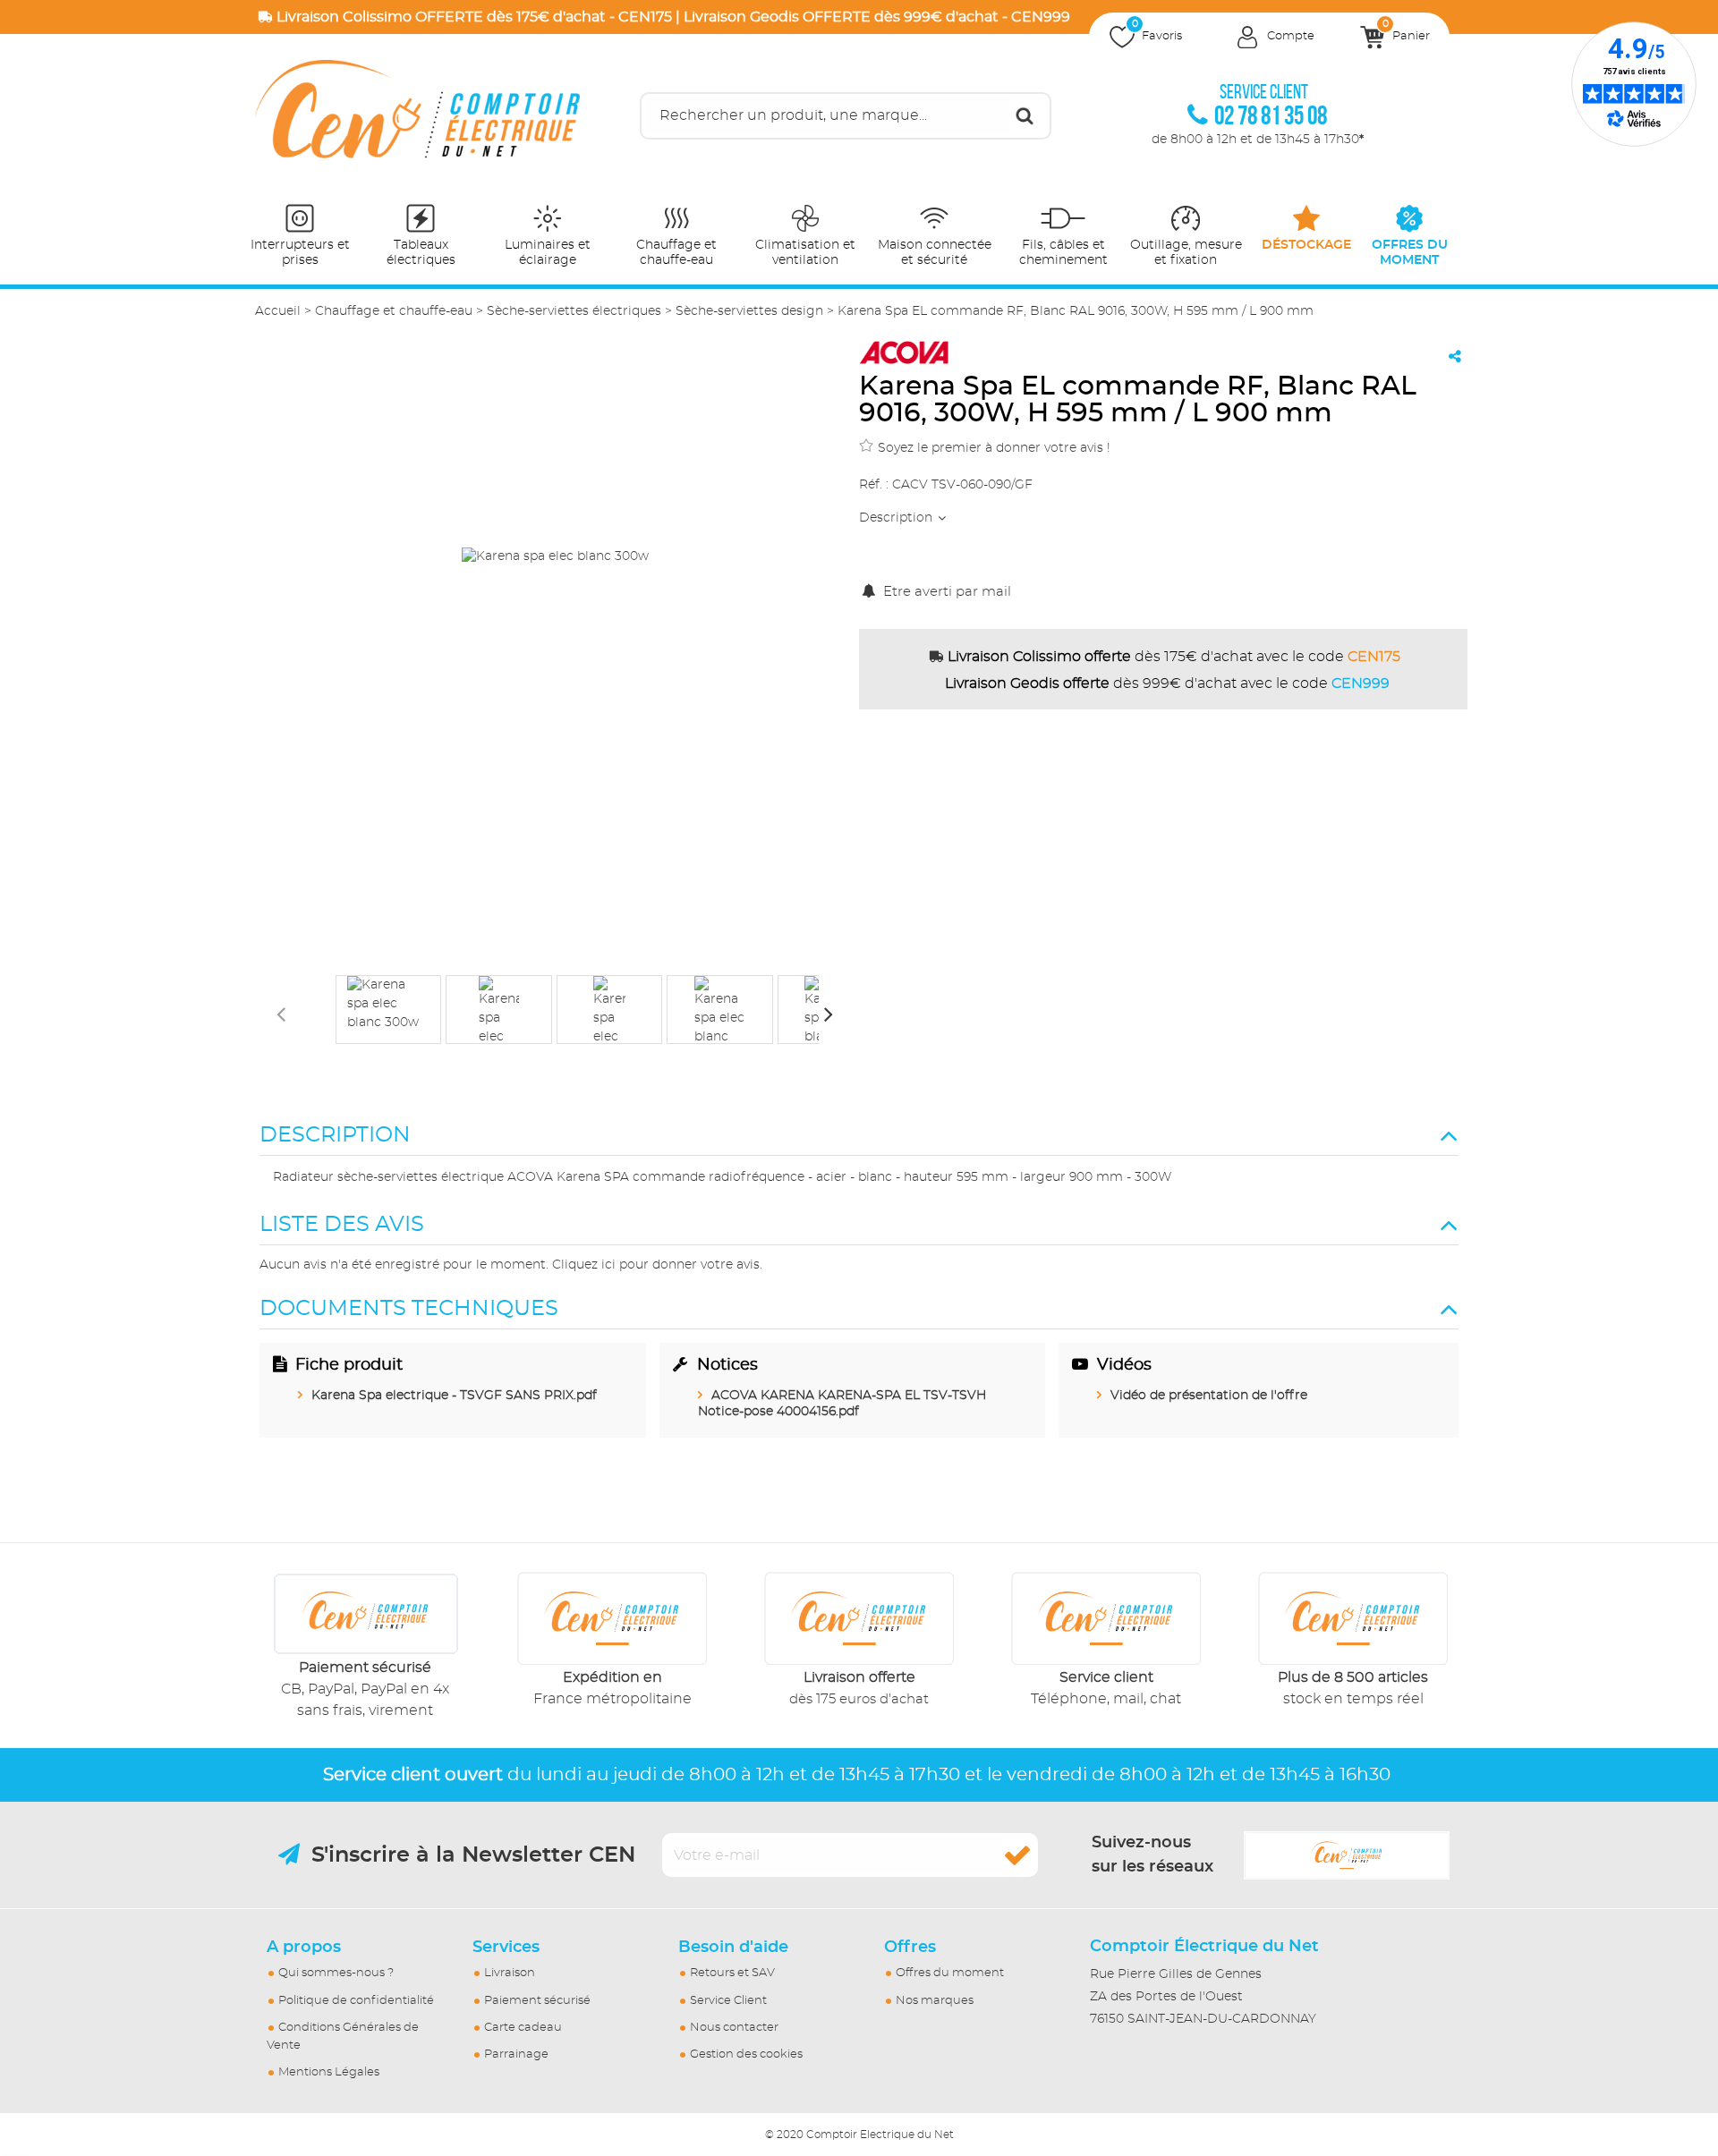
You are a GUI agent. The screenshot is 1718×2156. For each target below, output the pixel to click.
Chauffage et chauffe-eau (676, 253)
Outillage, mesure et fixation (1186, 253)
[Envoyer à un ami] (1455, 356)
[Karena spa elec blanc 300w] (388, 1010)
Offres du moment (950, 1973)
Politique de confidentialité (356, 2001)
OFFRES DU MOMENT (1410, 253)
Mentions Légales (329, 2072)
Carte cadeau (523, 2028)
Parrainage (516, 2054)
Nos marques (935, 2001)
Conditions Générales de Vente (343, 2037)
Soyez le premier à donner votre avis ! (994, 448)
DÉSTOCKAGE (1306, 245)
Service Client (728, 2001)
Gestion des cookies (746, 2054)
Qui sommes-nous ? (336, 1973)
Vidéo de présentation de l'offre (1209, 1396)
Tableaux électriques (421, 253)
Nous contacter (734, 2028)
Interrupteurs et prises (300, 253)
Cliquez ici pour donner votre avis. (657, 1265)
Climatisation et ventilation (805, 253)
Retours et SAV (732, 1973)
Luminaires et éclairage (548, 253)
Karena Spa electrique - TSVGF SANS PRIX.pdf (454, 1396)
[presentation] (281, 1014)
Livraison (510, 1973)
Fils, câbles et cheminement (1063, 253)
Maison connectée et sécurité (935, 253)
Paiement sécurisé (537, 2001)
